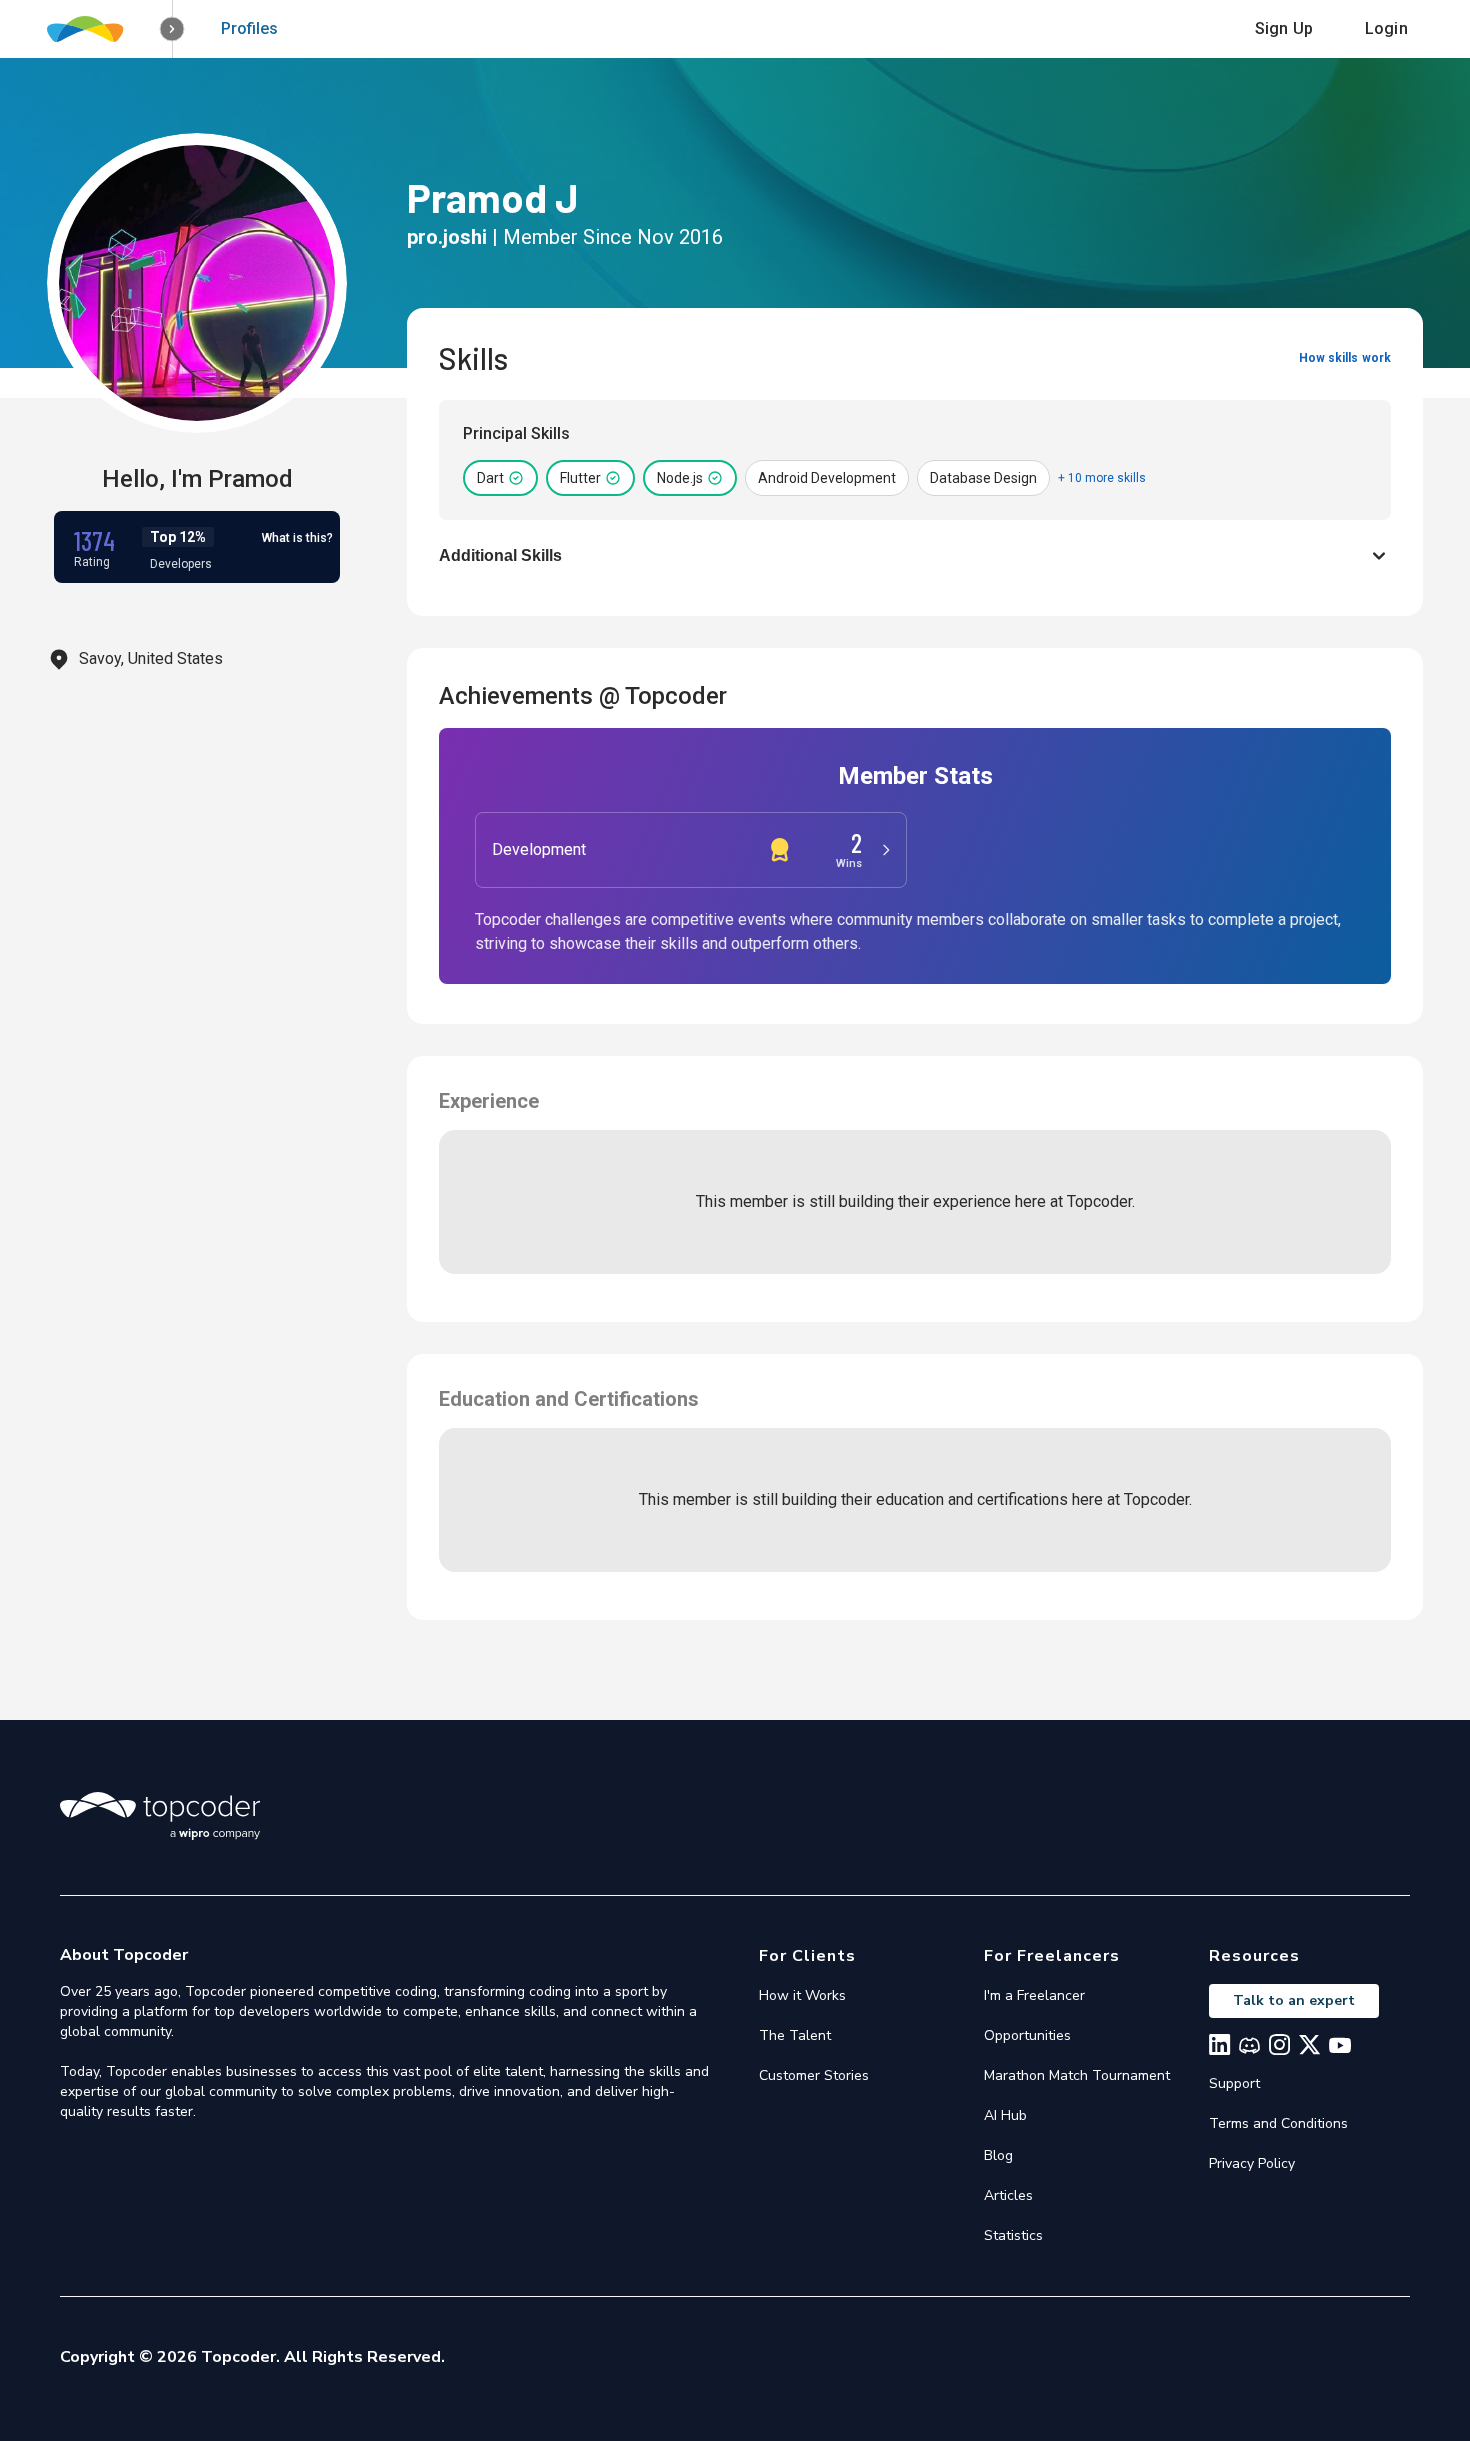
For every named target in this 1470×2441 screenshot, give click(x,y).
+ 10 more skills (1102, 478)
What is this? (297, 538)
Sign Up (1284, 28)
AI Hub (1005, 2115)
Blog (998, 2155)
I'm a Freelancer (1034, 1995)
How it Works (802, 1995)
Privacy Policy (1252, 2163)
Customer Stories (814, 2075)
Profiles (249, 28)
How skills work (1345, 358)
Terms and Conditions (1278, 2123)
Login (1386, 28)
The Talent (795, 2035)
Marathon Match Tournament (1077, 2075)
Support (1234, 2083)
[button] (172, 29)
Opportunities (1027, 2035)
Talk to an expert (1294, 2000)
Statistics (1013, 2235)
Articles (1008, 2195)
